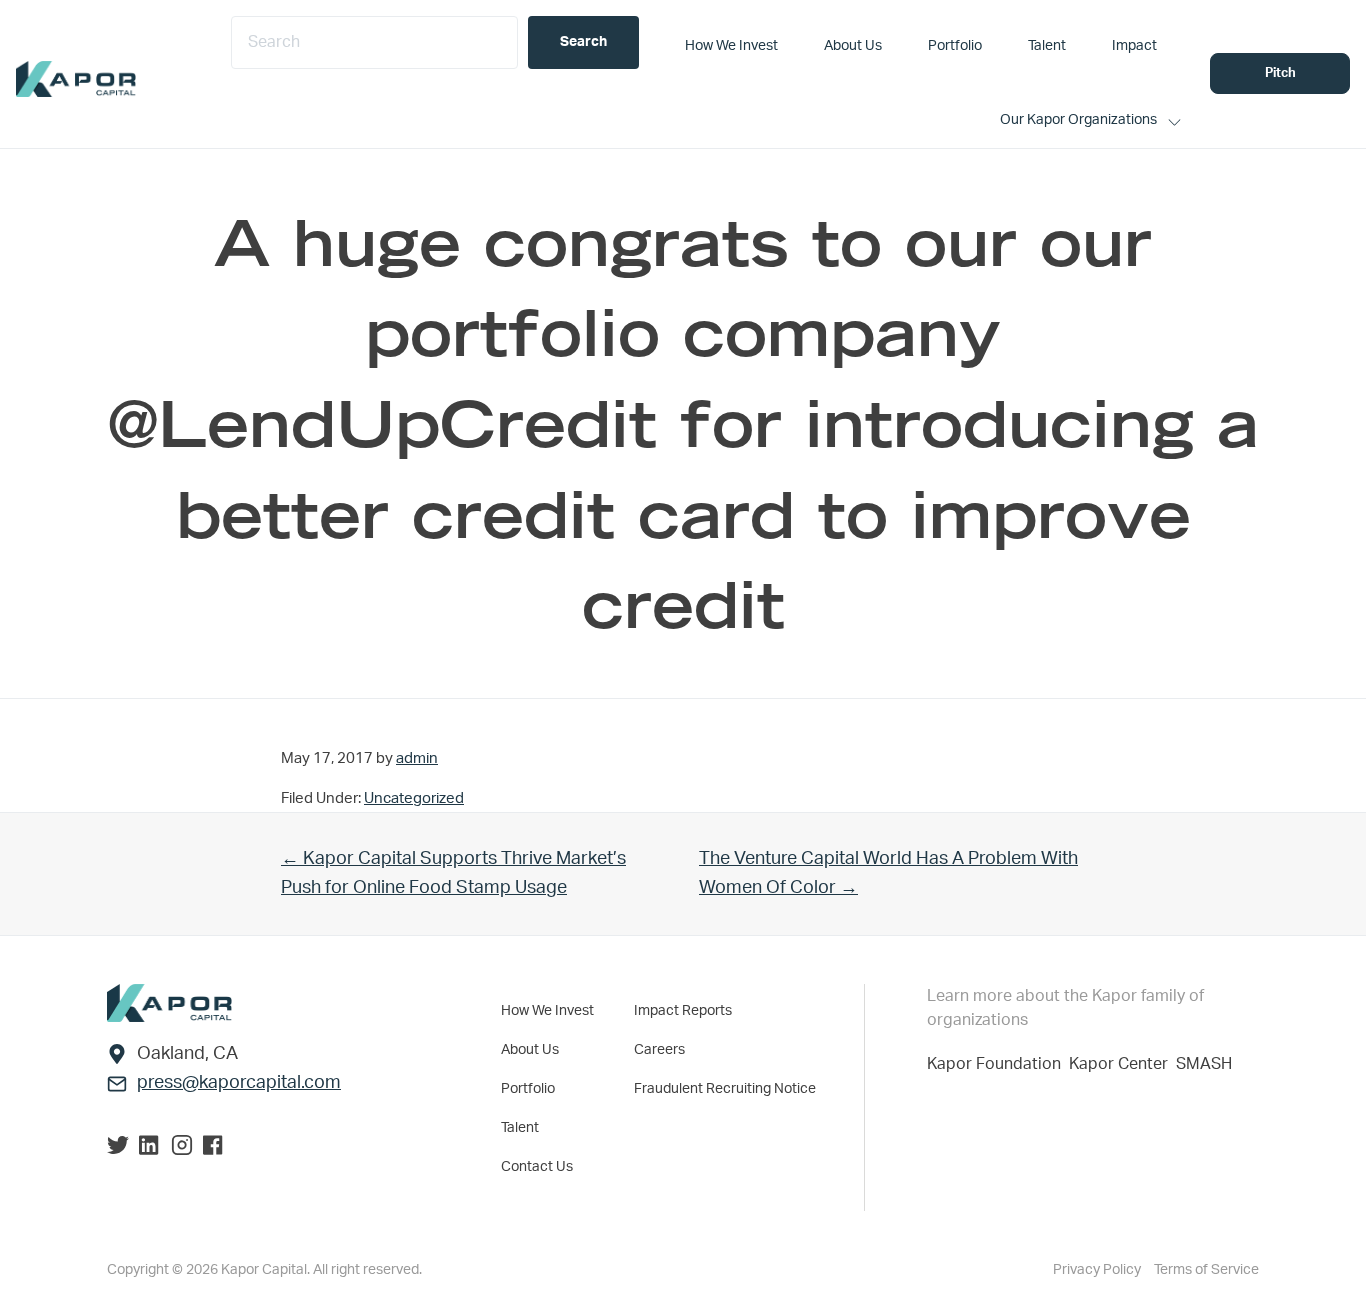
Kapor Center (1122, 1064)
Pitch (1280, 73)
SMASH (1204, 1064)
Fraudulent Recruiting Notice (725, 1089)
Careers (659, 1050)
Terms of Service (1206, 1270)
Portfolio (528, 1089)
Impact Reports (683, 1011)
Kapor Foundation (998, 1064)
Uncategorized (414, 798)
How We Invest (547, 1011)
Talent (520, 1128)
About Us (530, 1050)
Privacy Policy (1098, 1270)
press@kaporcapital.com (239, 1083)
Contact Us (537, 1167)
